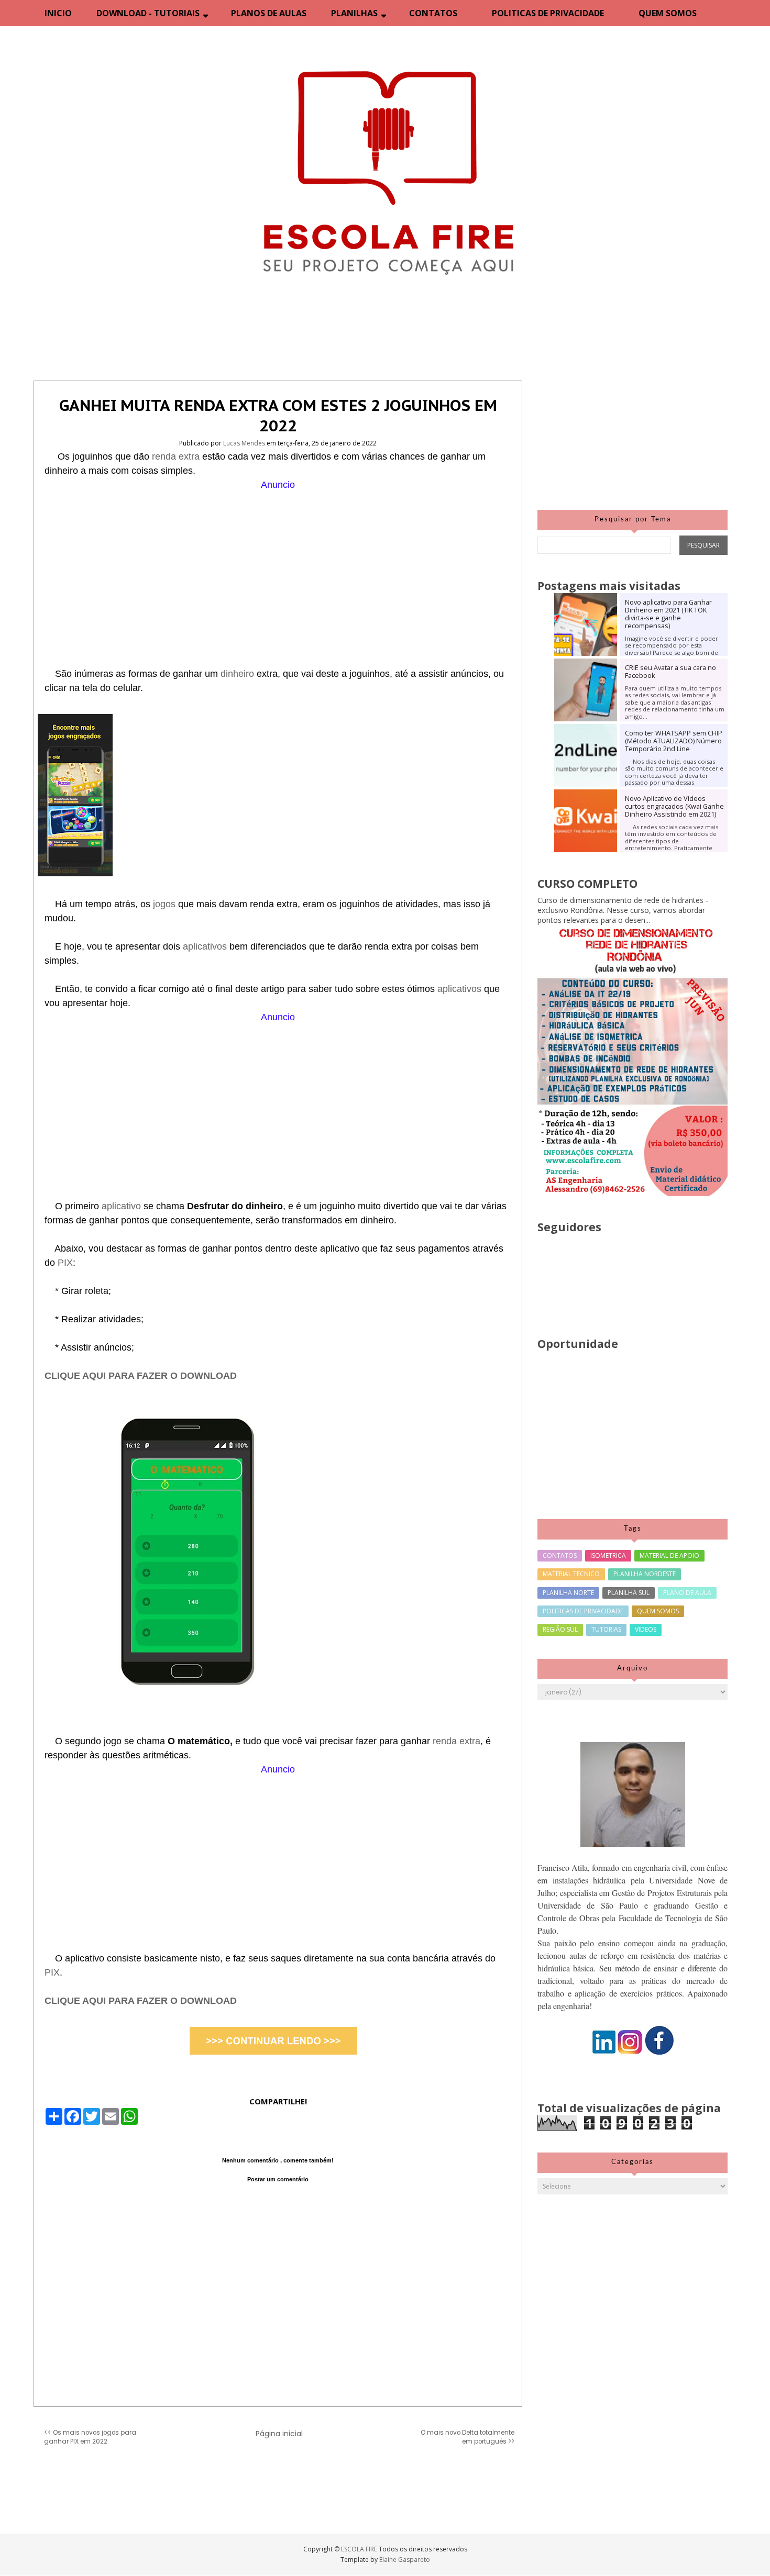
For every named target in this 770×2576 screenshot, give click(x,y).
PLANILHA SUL (629, 1593)
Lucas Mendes (245, 443)
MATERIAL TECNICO (571, 1574)
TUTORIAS (606, 1629)
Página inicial (279, 2434)
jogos (166, 904)
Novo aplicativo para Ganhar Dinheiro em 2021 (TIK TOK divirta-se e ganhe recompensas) (668, 614)
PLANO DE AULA (687, 1593)
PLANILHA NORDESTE (645, 1574)
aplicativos (206, 946)
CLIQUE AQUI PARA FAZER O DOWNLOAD (141, 1376)
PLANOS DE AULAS (269, 13)
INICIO (58, 13)
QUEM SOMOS (668, 13)
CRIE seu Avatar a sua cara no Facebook (670, 672)
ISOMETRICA (608, 1555)
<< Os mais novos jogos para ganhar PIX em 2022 (90, 2437)
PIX (65, 1263)
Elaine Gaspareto (405, 2560)
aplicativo (123, 1206)
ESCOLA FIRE (360, 2549)
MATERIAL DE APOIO (669, 1555)
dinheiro (239, 674)
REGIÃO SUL (560, 1629)
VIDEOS (646, 1629)
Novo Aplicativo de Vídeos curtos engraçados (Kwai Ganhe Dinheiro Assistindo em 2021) (674, 806)
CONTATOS (433, 13)
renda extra (176, 456)
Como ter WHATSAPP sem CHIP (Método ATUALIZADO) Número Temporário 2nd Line (674, 741)
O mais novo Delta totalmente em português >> (467, 2437)
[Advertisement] (278, 565)
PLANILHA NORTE (568, 1593)
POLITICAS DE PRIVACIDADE (548, 13)
